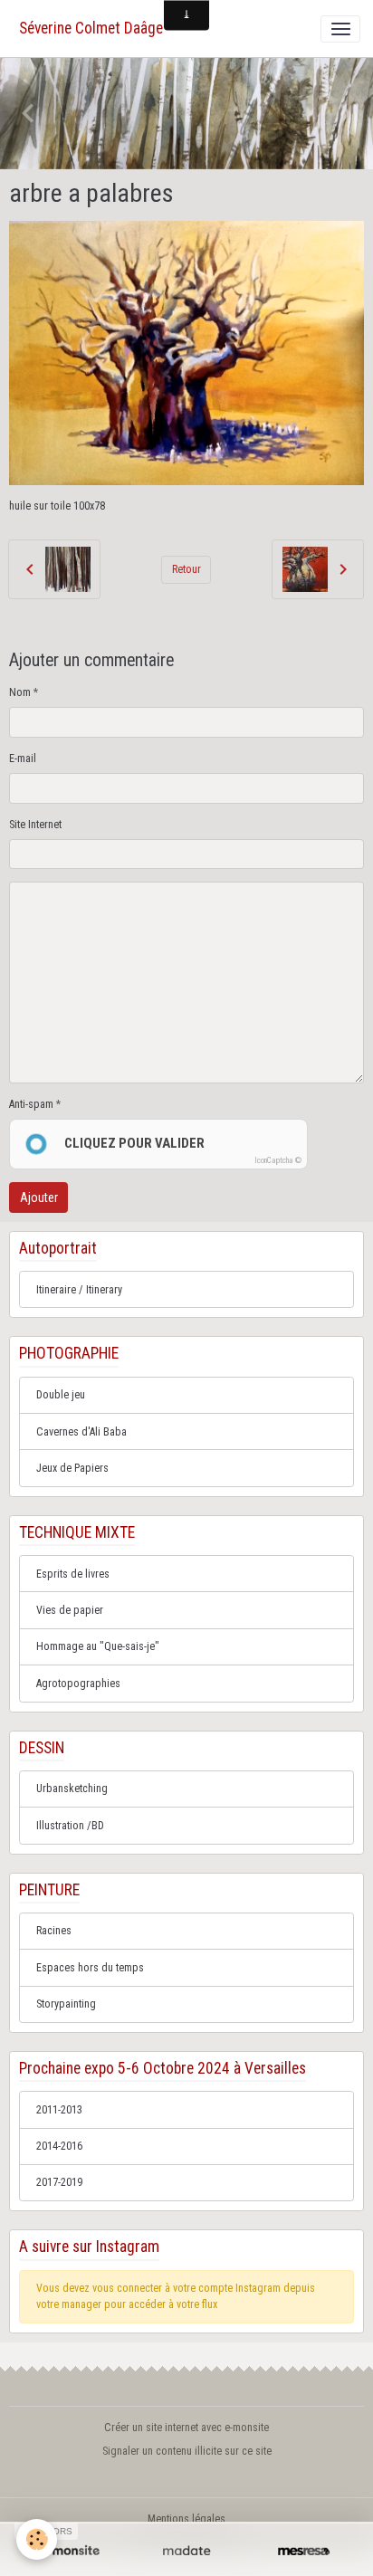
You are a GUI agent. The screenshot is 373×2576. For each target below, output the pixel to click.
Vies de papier (70, 1610)
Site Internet (35, 825)
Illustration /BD (70, 1826)
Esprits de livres (73, 1574)
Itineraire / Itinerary (79, 1290)
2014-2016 (59, 2146)
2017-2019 (59, 2182)
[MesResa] (304, 2551)
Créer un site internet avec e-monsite (186, 2428)
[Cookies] (37, 2539)
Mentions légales (186, 2519)
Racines (54, 1931)
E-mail (23, 758)
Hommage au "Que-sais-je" (98, 1646)
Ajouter (39, 1197)
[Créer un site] (69, 2551)
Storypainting (66, 2004)
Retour (186, 569)
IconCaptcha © (278, 1160)
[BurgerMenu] (340, 29)
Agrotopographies (78, 1684)
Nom (20, 692)
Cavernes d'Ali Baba (81, 1432)
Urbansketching (72, 1789)
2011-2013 (59, 2110)
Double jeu (61, 1395)
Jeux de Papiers (72, 1468)
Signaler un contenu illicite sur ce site (187, 2451)
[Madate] (186, 2551)
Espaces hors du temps (90, 1968)
